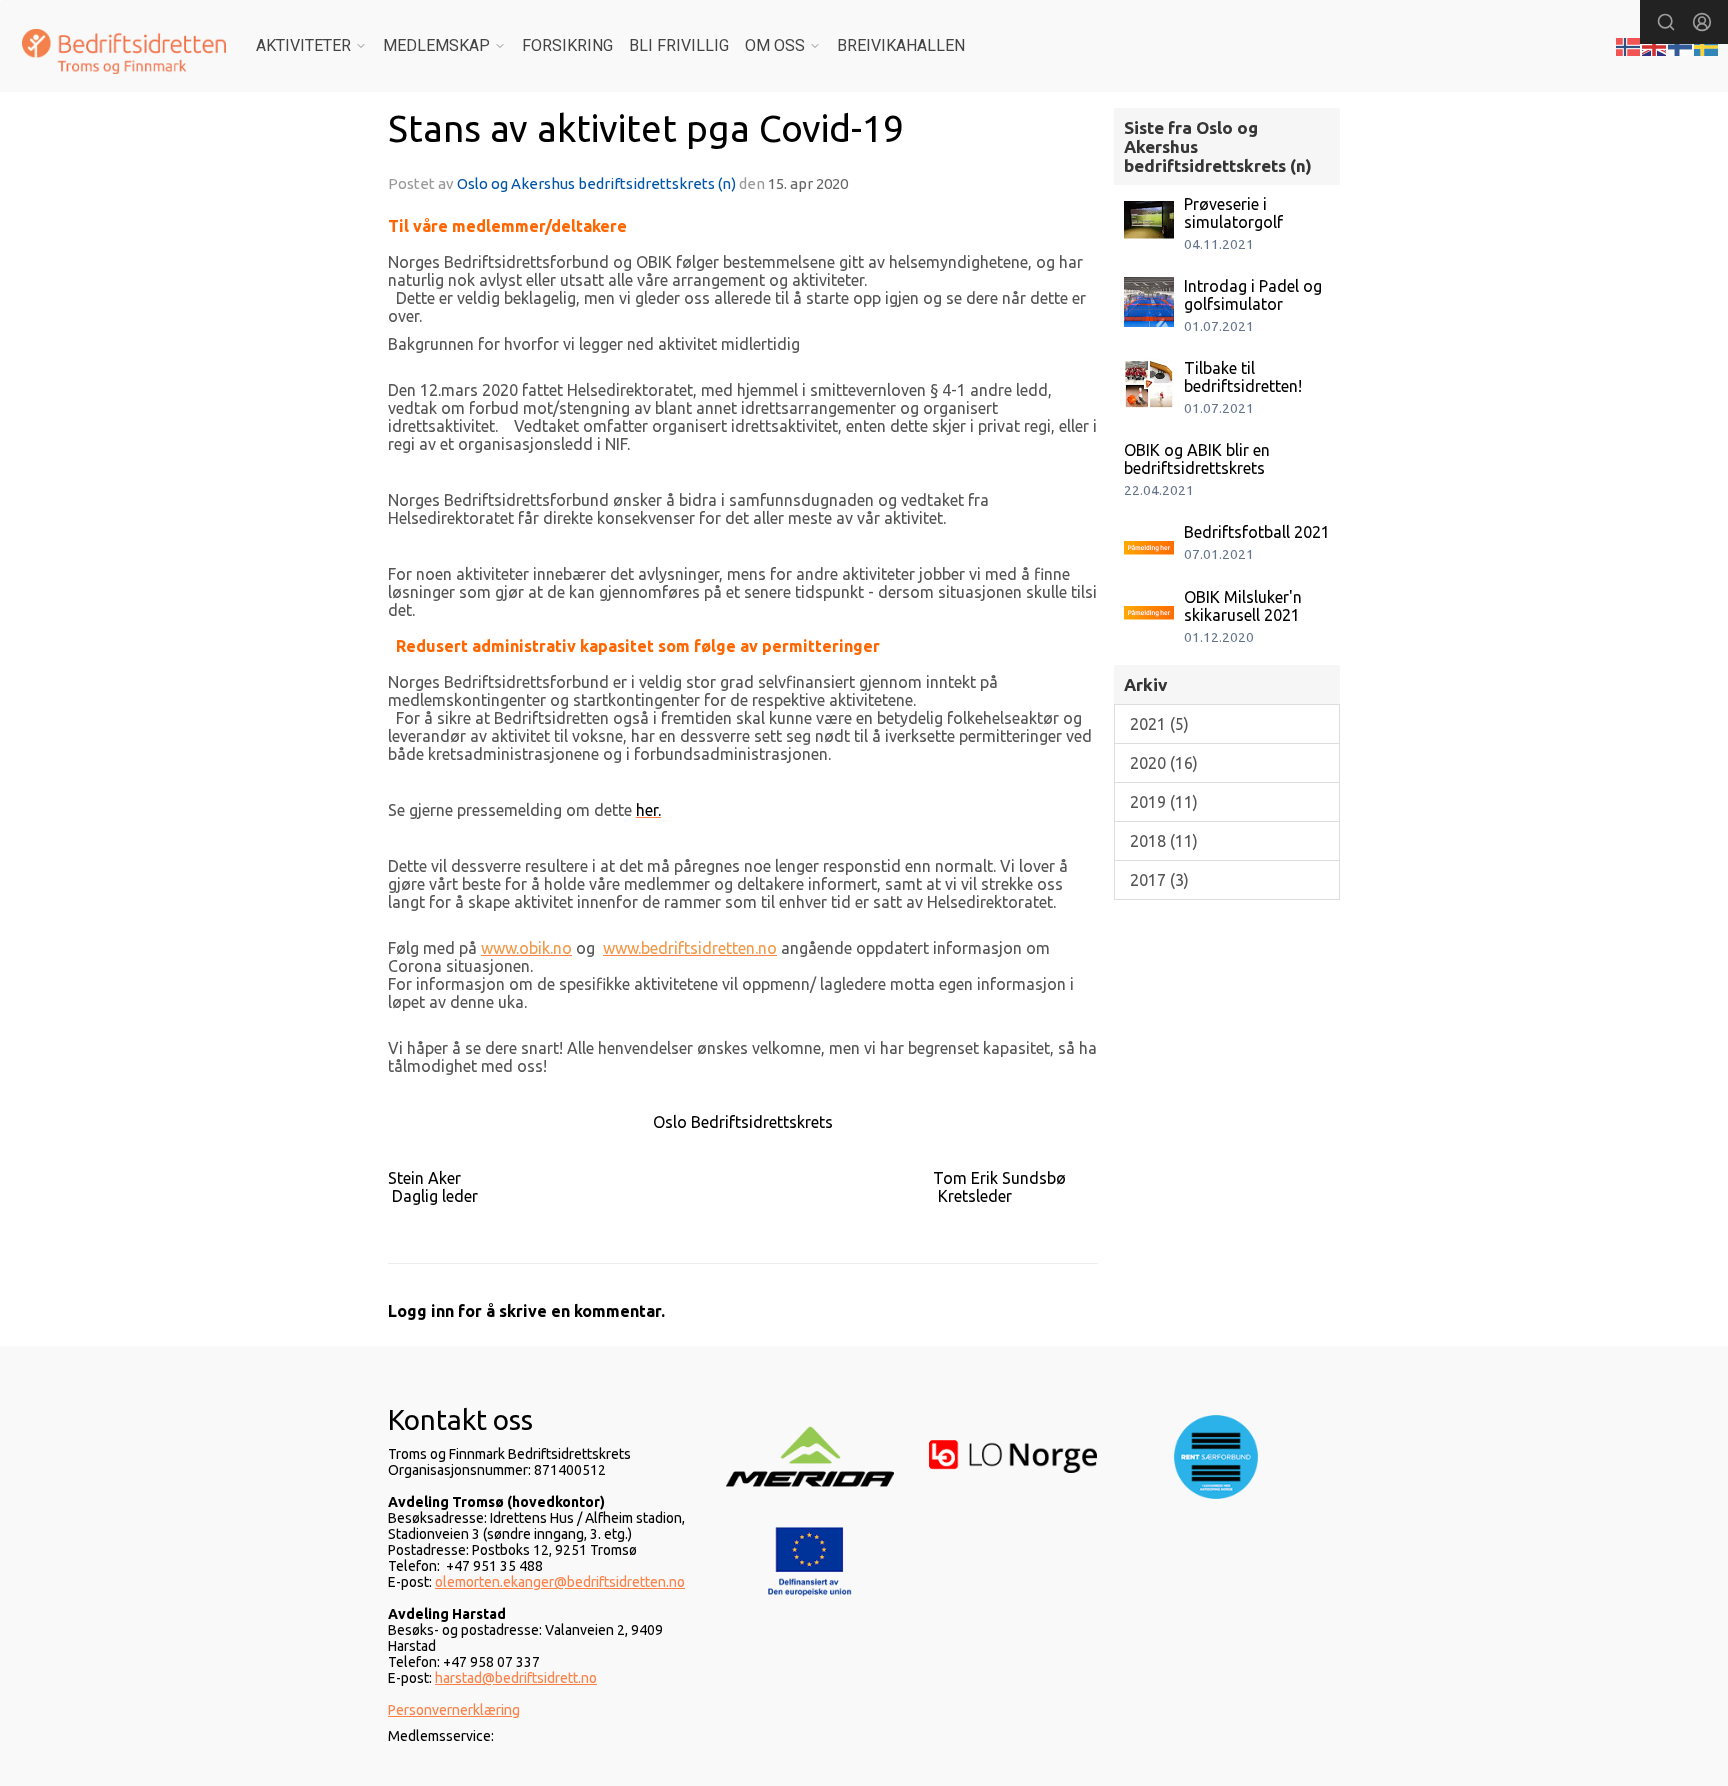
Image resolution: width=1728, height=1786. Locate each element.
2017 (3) (1159, 880)
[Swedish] (1707, 45)
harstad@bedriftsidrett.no (516, 1678)
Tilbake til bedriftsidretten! (1243, 377)
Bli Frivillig (679, 45)
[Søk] (1666, 22)
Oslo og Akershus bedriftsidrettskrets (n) (596, 183)
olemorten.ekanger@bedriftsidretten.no (560, 1582)
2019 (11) (1164, 802)
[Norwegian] (1629, 45)
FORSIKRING (567, 45)
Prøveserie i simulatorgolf (1233, 213)
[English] (1655, 45)
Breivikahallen (901, 45)
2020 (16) (1164, 763)
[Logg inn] (1702, 22)
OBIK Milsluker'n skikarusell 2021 (1243, 606)
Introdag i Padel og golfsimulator (1253, 295)
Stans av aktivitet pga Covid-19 (646, 128)
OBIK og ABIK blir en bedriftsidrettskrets (1197, 459)
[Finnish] (1681, 45)
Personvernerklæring (454, 1710)
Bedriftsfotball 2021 (1257, 532)
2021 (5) (1159, 724)
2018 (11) (1164, 841)
